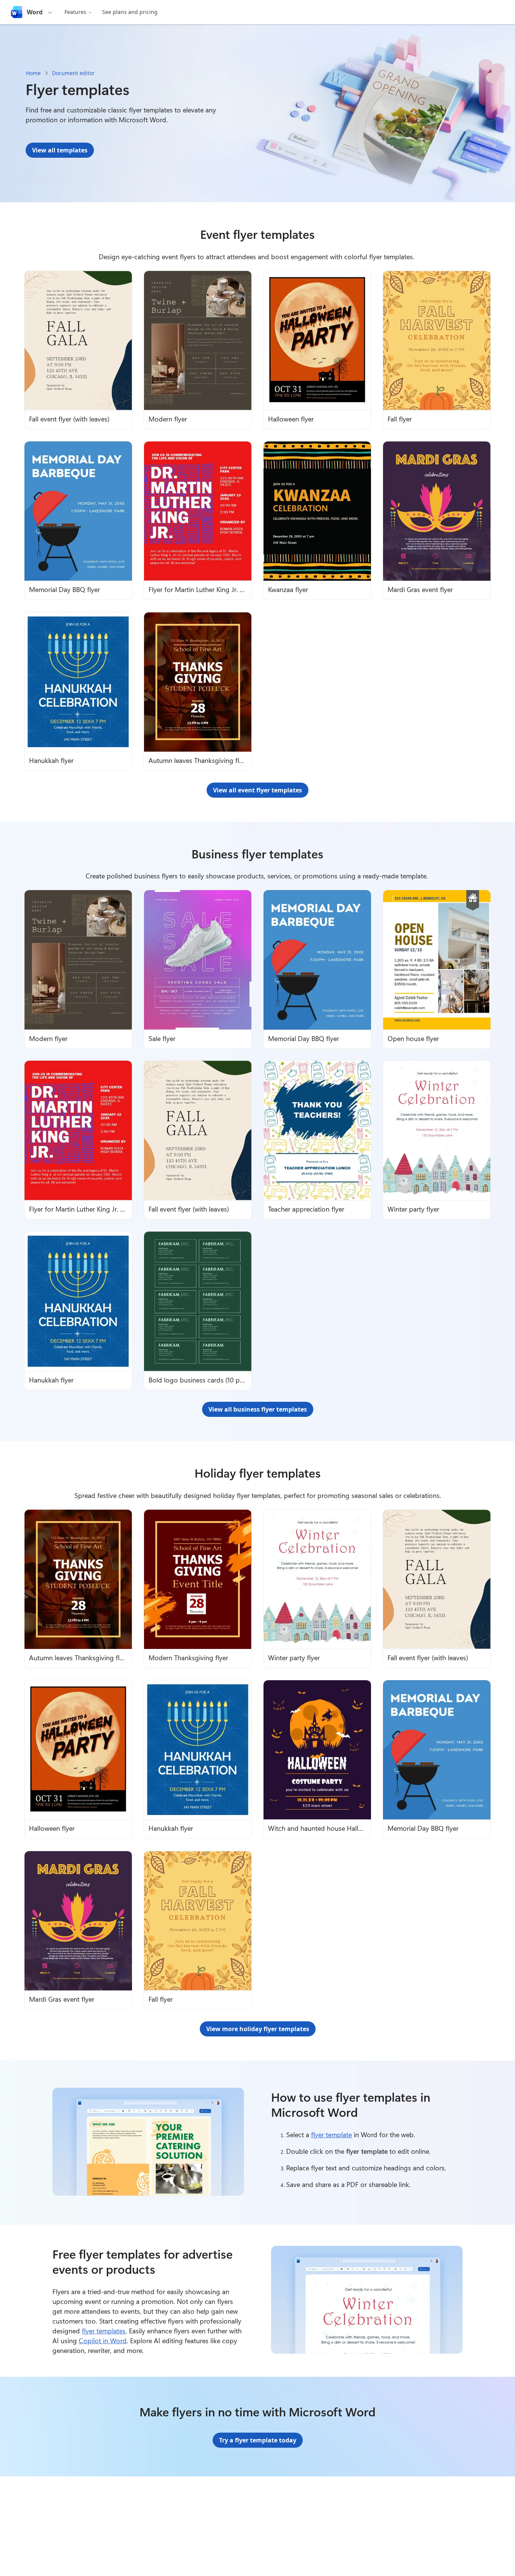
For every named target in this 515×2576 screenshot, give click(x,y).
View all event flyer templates (257, 790)
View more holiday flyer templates (258, 2029)
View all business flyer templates (258, 1409)
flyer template (331, 2135)
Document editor (73, 73)
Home (33, 73)
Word (35, 12)
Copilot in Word (103, 2341)
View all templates (60, 150)
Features (75, 12)
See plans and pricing (130, 12)
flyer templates (104, 2331)
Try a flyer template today (258, 2440)
